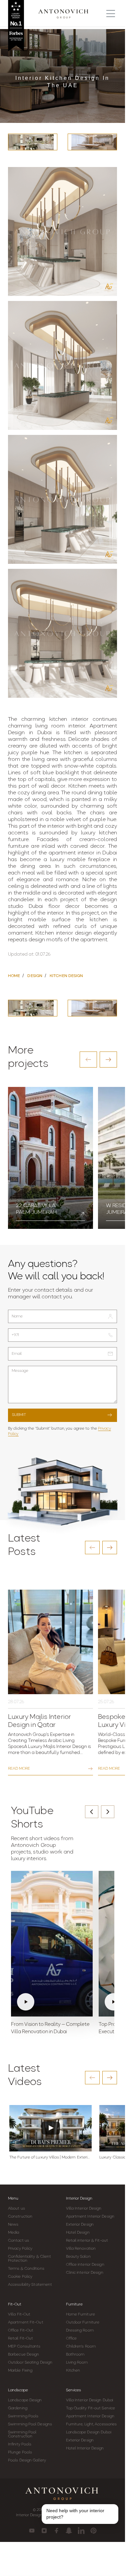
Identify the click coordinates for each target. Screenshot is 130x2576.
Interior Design (79, 2199)
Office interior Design (85, 2265)
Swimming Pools (23, 2416)
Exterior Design (80, 2225)
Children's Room (81, 2347)
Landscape (18, 2390)
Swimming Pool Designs (30, 2424)
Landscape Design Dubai (89, 2432)
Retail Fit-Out (20, 2339)
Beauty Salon (78, 2257)
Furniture (74, 2304)
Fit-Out (15, 2304)
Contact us (18, 2241)
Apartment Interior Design (90, 2217)
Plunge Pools (20, 2452)
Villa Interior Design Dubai (90, 2400)
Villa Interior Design (84, 2209)
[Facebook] (56, 2531)
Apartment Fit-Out (26, 2322)
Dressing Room (80, 2330)
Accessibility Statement (30, 2285)
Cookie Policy (20, 2277)
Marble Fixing (20, 2371)
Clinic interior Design (85, 2273)
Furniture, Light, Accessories (91, 2424)
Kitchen (73, 2371)
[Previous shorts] (92, 1812)
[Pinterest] (93, 2531)
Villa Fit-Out (19, 2314)
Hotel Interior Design (85, 2448)
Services (73, 2390)
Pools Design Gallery (27, 2460)
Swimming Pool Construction (22, 2434)
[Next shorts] (108, 1812)
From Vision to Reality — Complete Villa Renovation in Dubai (50, 2028)
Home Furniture (80, 2314)
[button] (88, 1060)
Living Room (77, 2363)
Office (71, 2339)
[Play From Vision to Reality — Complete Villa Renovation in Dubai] (52, 1944)
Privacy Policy (20, 2249)
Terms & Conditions (26, 2269)
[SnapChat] (69, 2531)
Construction (20, 2217)
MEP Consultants (24, 2347)
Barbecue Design (24, 2355)
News (13, 2225)
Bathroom (75, 2355)
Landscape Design (25, 2400)
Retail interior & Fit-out (87, 2241)
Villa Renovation (81, 2249)
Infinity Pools (20, 2444)
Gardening (18, 2408)
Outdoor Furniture (83, 2322)
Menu (13, 2199)
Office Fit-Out (21, 2330)
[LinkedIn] (81, 2531)
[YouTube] (32, 2531)
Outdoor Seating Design (30, 2363)
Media (14, 2233)
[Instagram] (44, 2531)
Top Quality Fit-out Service (91, 2408)
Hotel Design (78, 2233)
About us (16, 2209)
